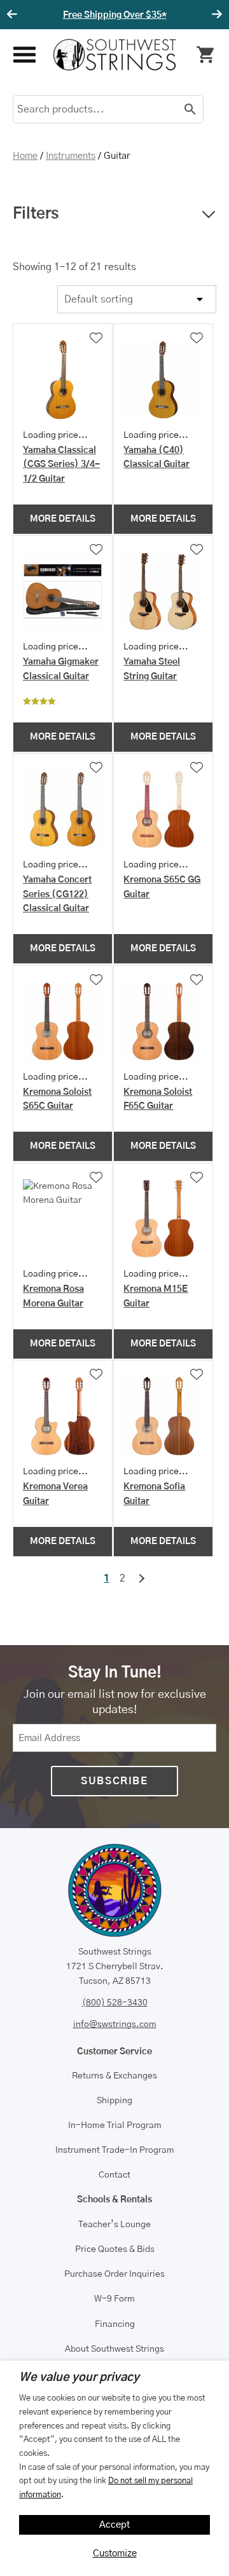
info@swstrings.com (115, 2024)
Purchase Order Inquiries (114, 2274)
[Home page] (115, 55)
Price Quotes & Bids (115, 2249)
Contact (114, 2175)
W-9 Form (114, 2299)
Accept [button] (115, 2525)
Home (25, 156)
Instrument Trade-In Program (115, 2150)
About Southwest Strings (114, 2349)
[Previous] (14, 15)
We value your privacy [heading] (79, 2378)
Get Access (166, 15)
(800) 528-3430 (115, 2003)
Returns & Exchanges (114, 2076)
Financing (115, 2324)
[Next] (215, 15)
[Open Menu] (23, 55)
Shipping (114, 2101)
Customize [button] (115, 2553)
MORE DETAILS (63, 519)
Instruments (71, 156)
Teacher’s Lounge (114, 2225)
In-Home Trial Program (115, 2125)
